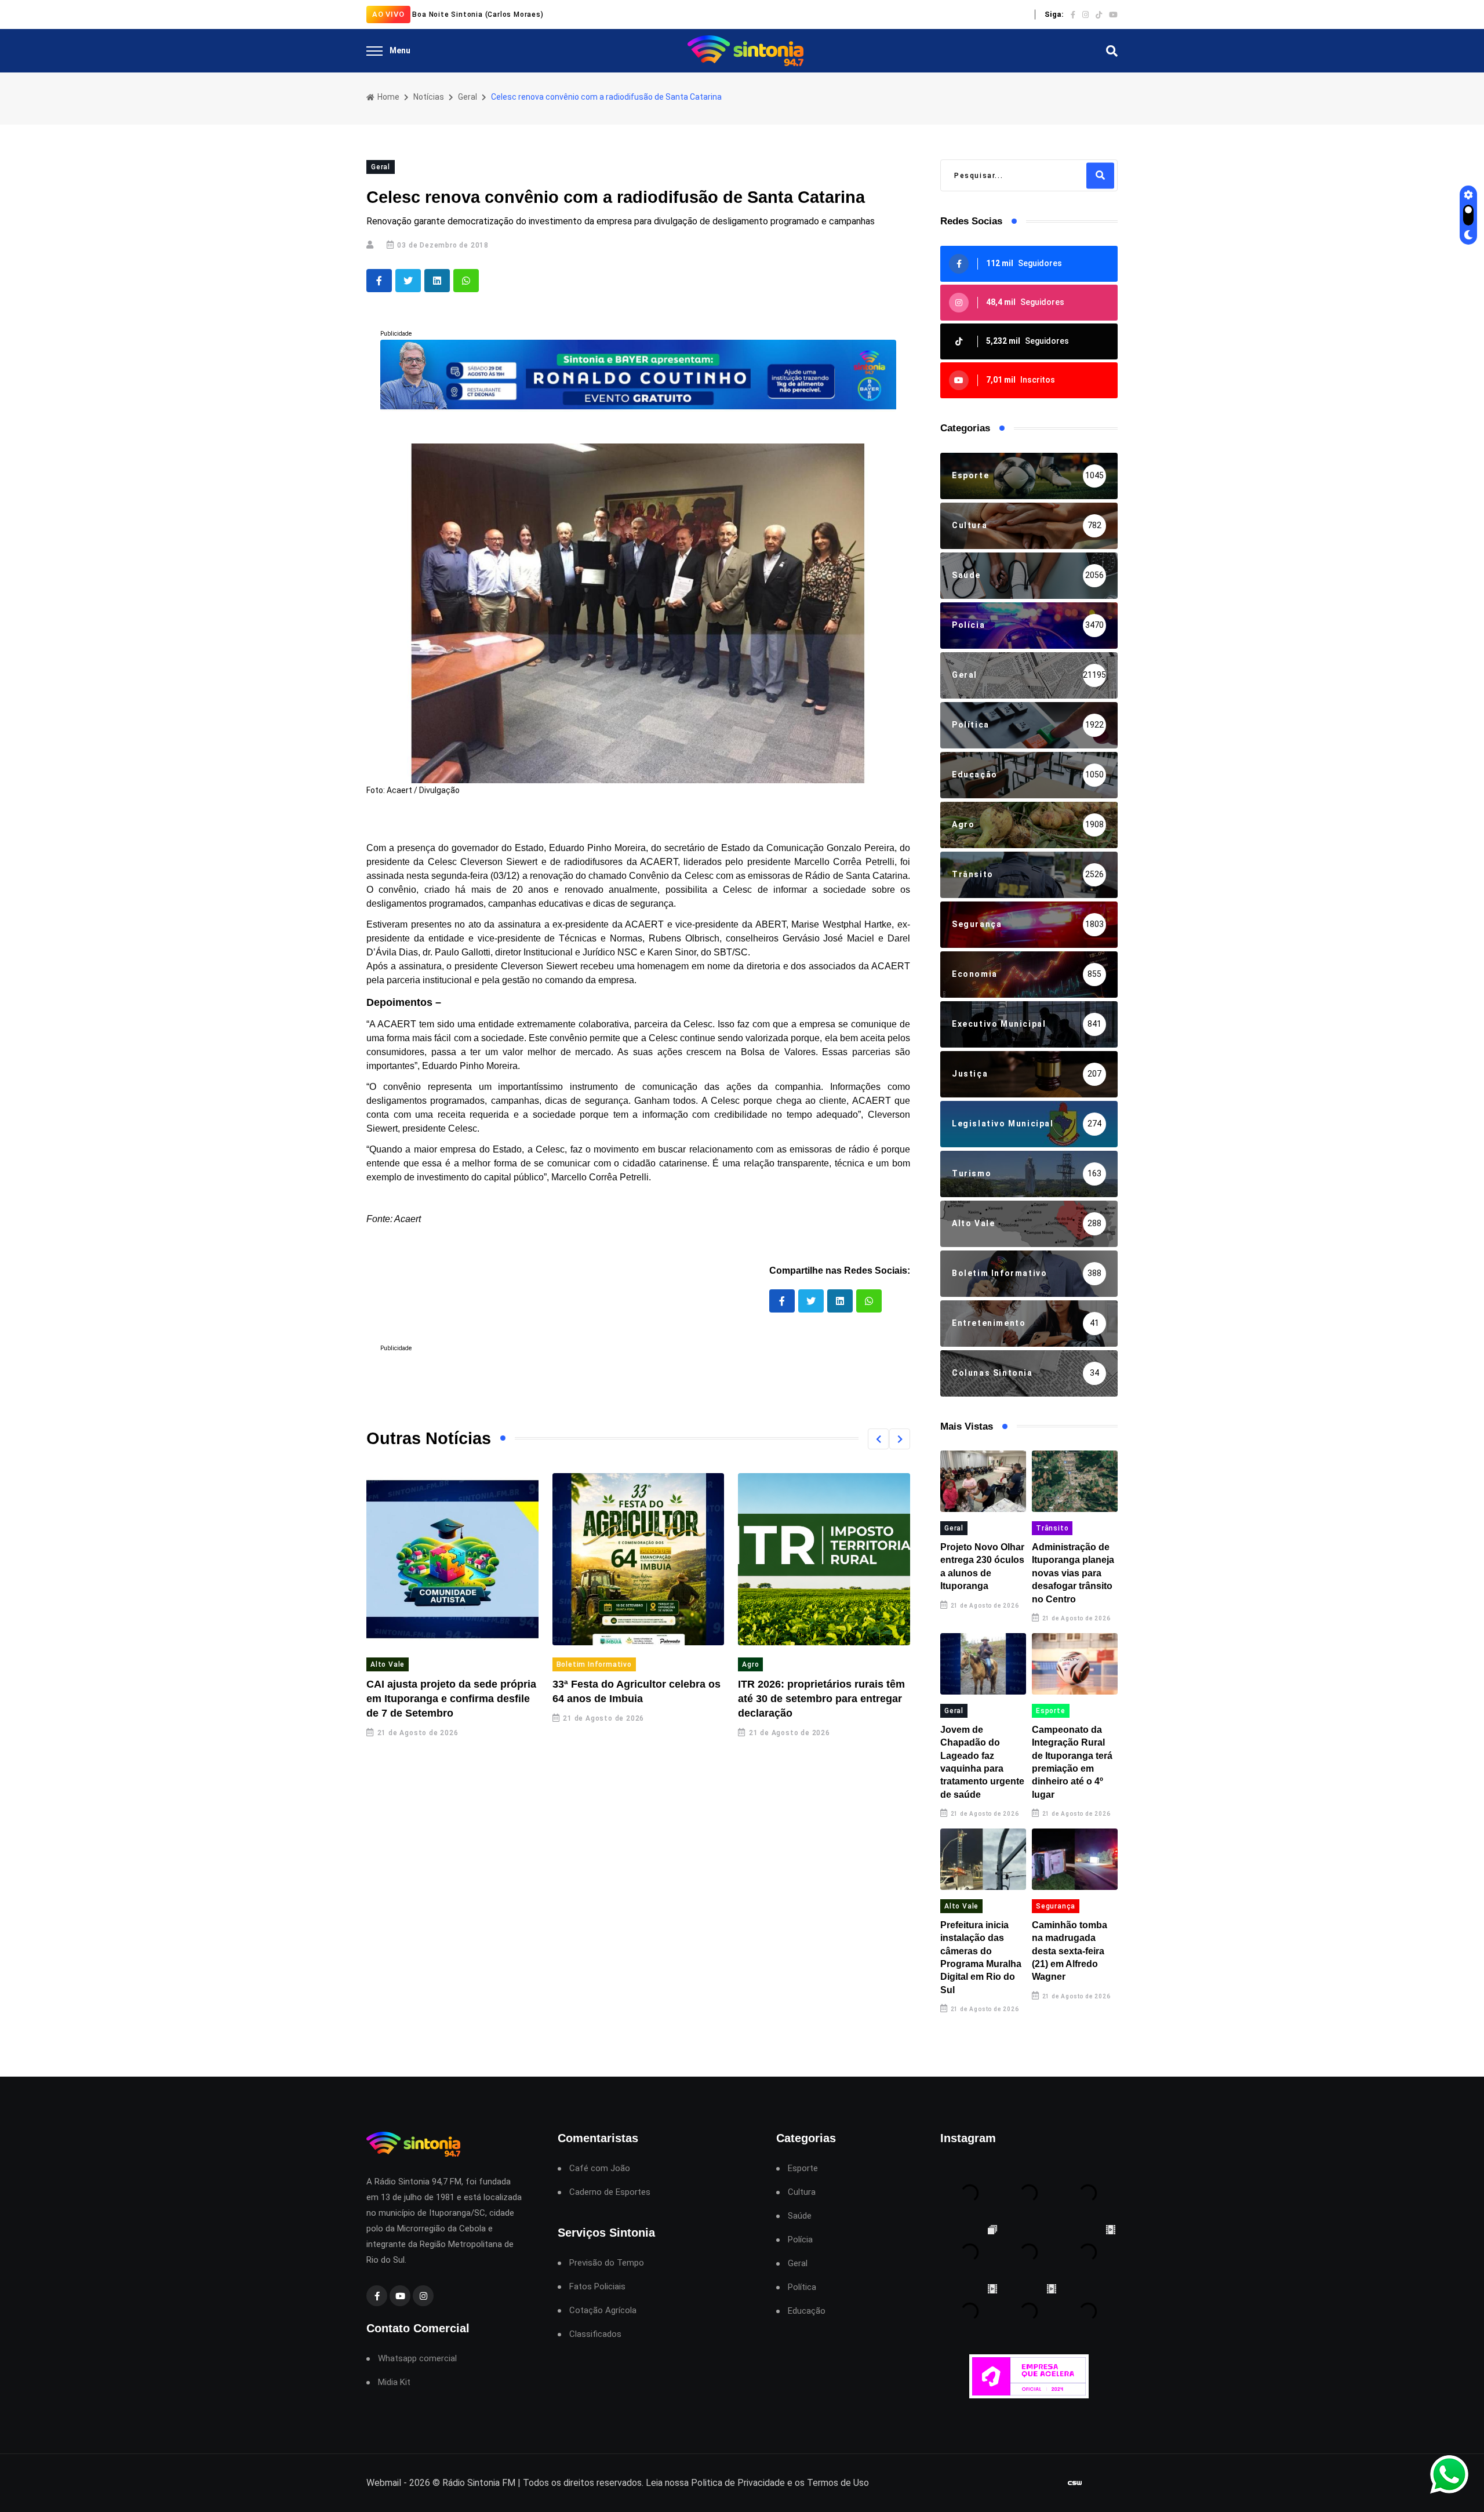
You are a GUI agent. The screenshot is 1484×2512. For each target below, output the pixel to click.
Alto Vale (388, 1664)
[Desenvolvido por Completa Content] (1075, 2483)
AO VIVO (388, 14)
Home (388, 97)
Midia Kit (394, 2382)
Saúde (800, 2216)
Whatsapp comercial (417, 2359)
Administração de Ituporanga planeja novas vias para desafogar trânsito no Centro (1073, 1573)
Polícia (800, 2240)
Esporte (1051, 1711)
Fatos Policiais (597, 2287)
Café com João (600, 2169)
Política (802, 2287)
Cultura (802, 2192)
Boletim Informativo (594, 1664)
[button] (878, 1439)
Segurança (1056, 1906)
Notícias (429, 97)
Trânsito (1052, 1528)
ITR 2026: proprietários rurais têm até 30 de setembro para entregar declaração (821, 1699)
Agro (750, 1664)
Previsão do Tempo (607, 2263)
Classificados (595, 2334)
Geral (468, 97)
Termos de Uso (838, 2483)
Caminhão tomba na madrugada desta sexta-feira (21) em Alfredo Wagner (1070, 1951)
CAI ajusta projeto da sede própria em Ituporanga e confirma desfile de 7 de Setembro (451, 1699)
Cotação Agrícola (603, 2311)
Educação (807, 2311)
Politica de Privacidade (738, 2483)
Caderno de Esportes (610, 2192)
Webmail (384, 2483)
